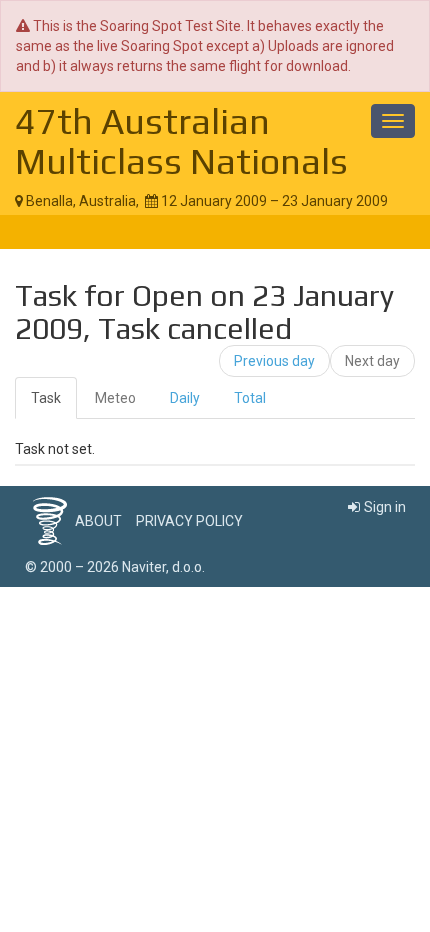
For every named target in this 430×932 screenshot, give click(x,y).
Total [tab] (250, 398)
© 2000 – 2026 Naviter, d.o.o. (115, 567)
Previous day (274, 361)
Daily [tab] (185, 398)
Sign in (385, 507)
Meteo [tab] (115, 398)
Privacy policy (189, 521)
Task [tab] (46, 398)
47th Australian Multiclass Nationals (181, 141)
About (98, 521)
